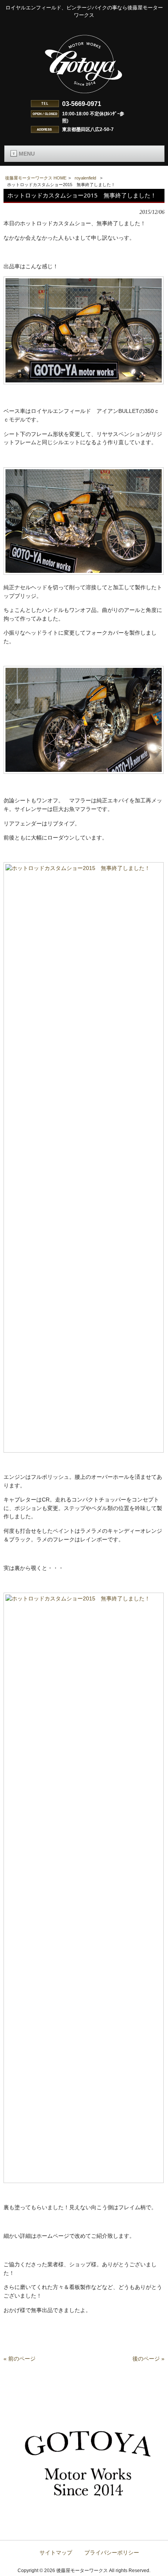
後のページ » (148, 2359)
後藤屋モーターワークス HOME (36, 178)
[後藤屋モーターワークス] (84, 94)
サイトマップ (56, 2553)
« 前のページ (20, 2359)
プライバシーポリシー (112, 2553)
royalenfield (85, 178)
